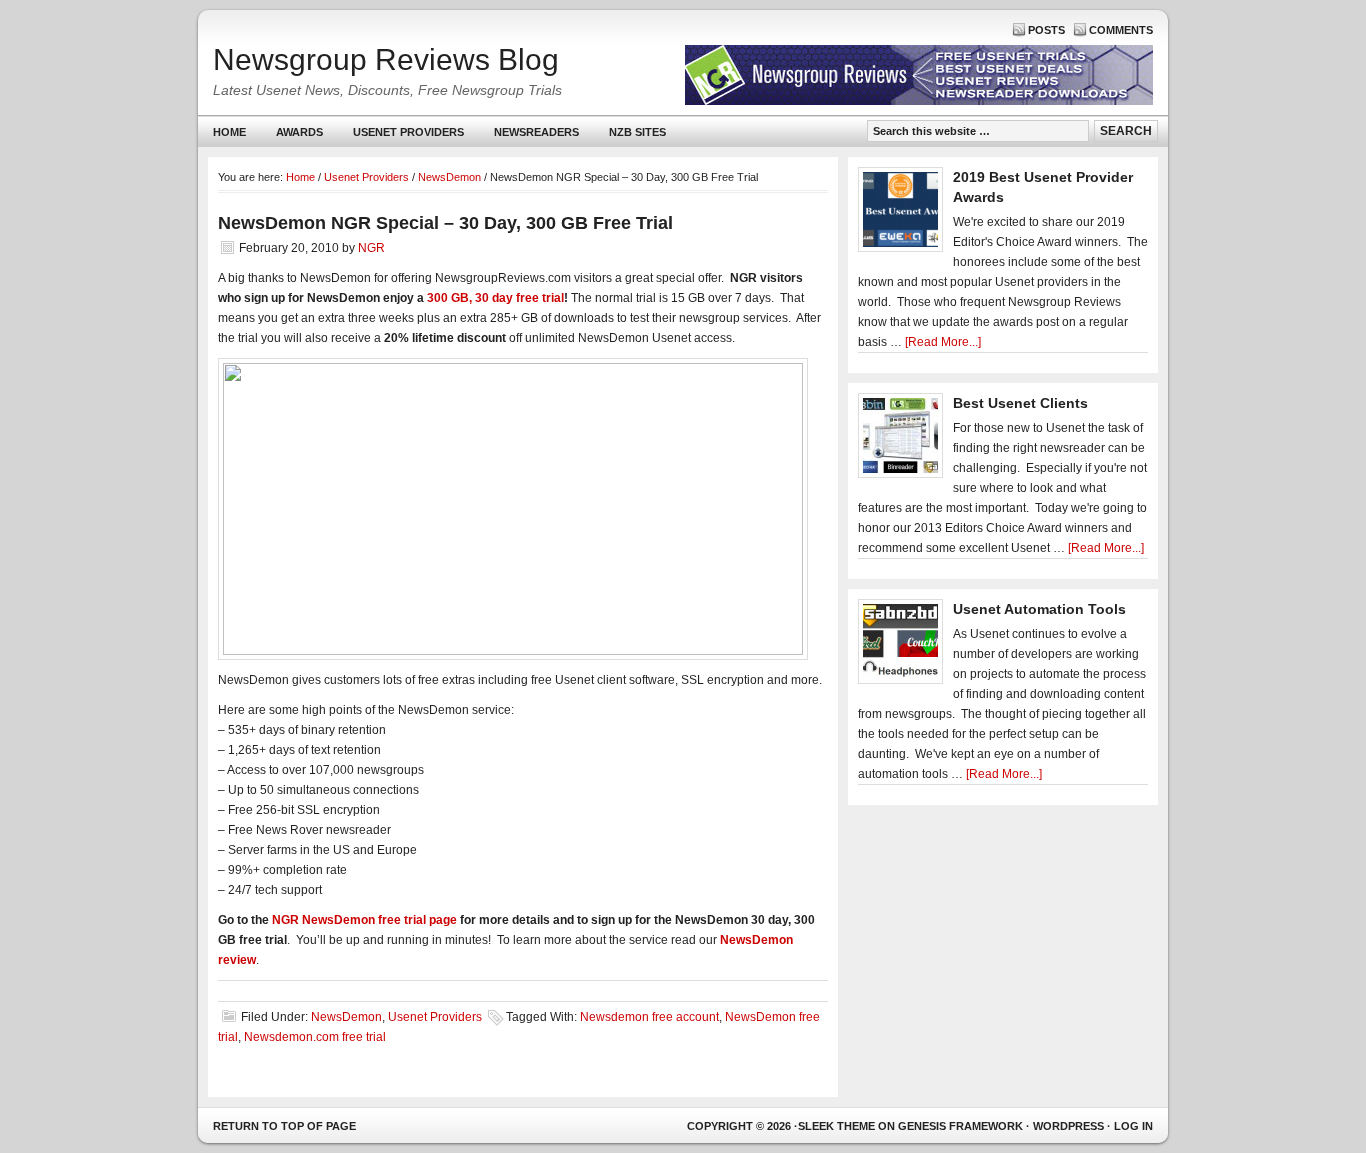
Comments (1121, 30)
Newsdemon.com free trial (315, 1037)
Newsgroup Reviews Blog (386, 59)
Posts (1046, 30)
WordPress (1068, 1126)
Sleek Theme (836, 1126)
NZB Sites (630, 136)
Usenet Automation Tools (1039, 609)
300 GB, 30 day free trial (495, 298)
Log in (1133, 1126)
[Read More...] (943, 342)
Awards (299, 132)
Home (229, 132)
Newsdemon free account (649, 1017)
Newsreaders (529, 136)
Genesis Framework (960, 1126)
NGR (371, 248)
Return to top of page (284, 1126)
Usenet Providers (401, 136)
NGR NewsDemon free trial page (364, 920)
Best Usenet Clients (1020, 403)
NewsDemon (346, 1017)
